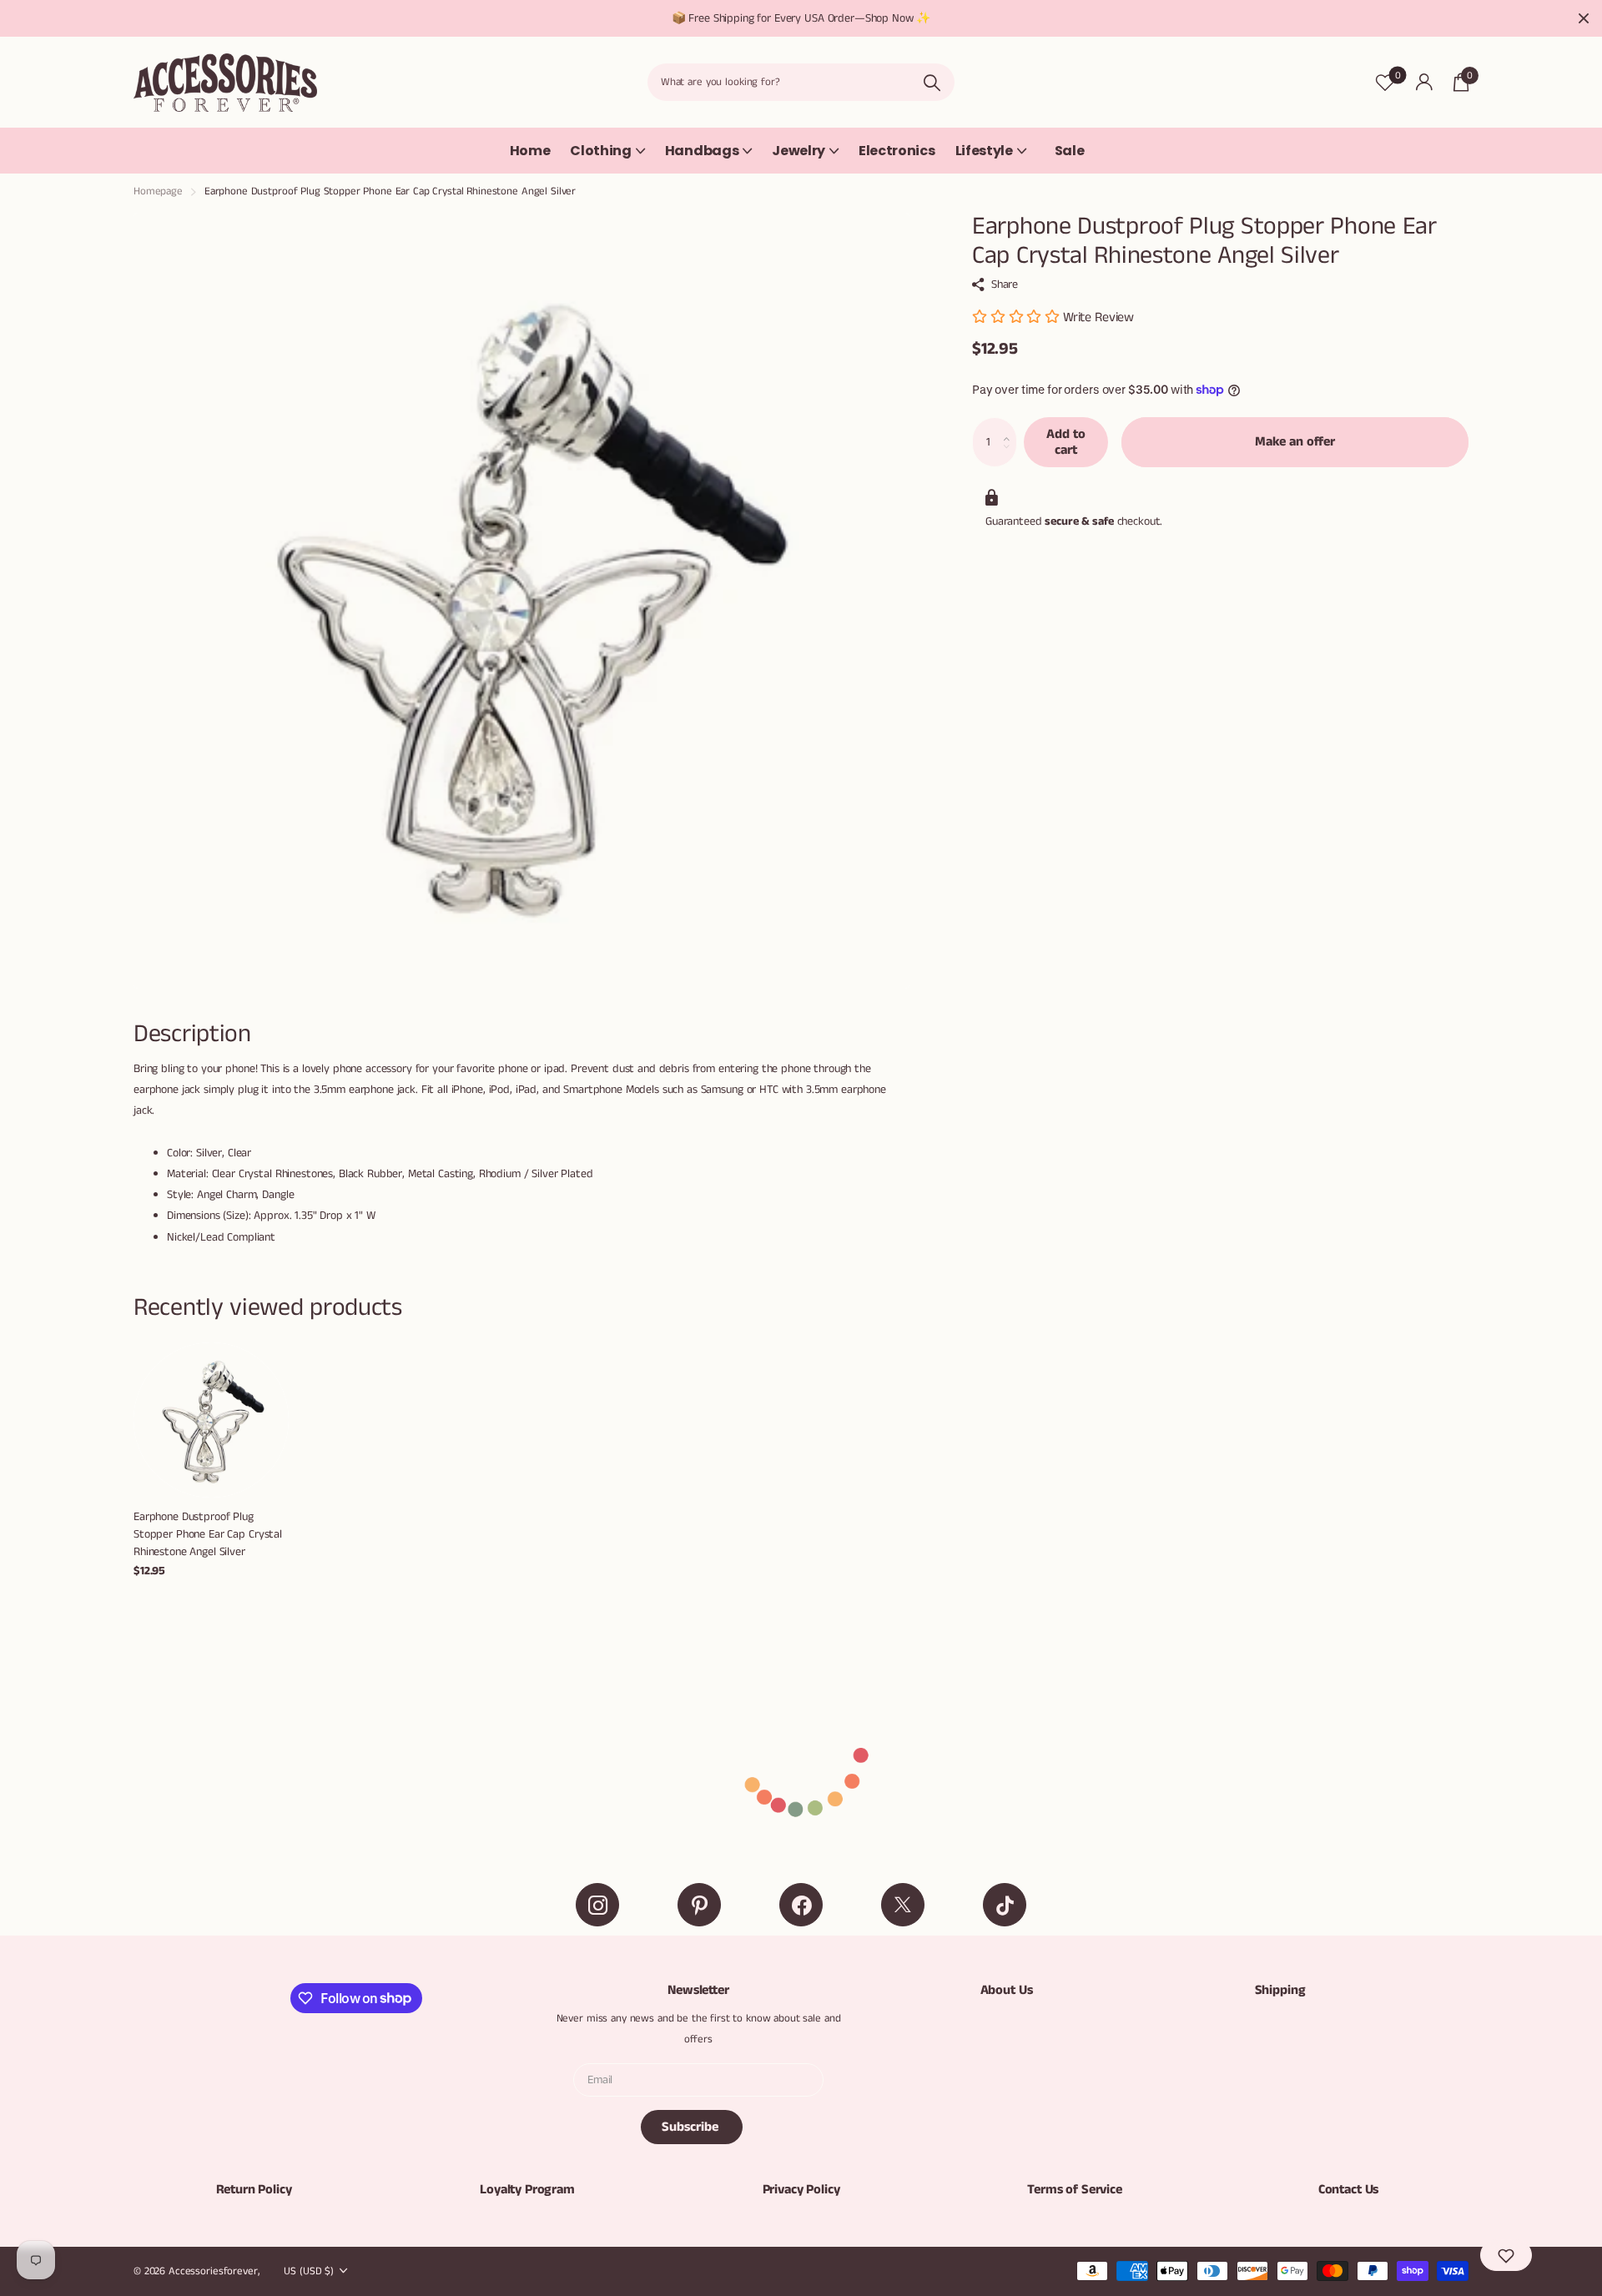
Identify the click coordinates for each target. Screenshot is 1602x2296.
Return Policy (254, 2190)
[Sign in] (1424, 82)
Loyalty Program (527, 2190)
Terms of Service (1074, 2190)
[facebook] (801, 1905)
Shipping (1280, 1990)
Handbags (702, 151)
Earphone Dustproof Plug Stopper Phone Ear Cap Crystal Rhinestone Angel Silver (208, 1534)
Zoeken (932, 82)
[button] (1011, 425)
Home (530, 151)
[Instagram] (597, 1905)
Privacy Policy (801, 2190)
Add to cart (1066, 442)
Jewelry (798, 151)
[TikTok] (1005, 1905)
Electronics (897, 151)
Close (1584, 18)
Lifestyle (984, 151)
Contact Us (1348, 2190)
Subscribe (692, 2127)
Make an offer (1295, 442)
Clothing (600, 151)
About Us (1007, 1990)
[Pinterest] (699, 1905)
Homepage (158, 191)
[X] (903, 1905)
